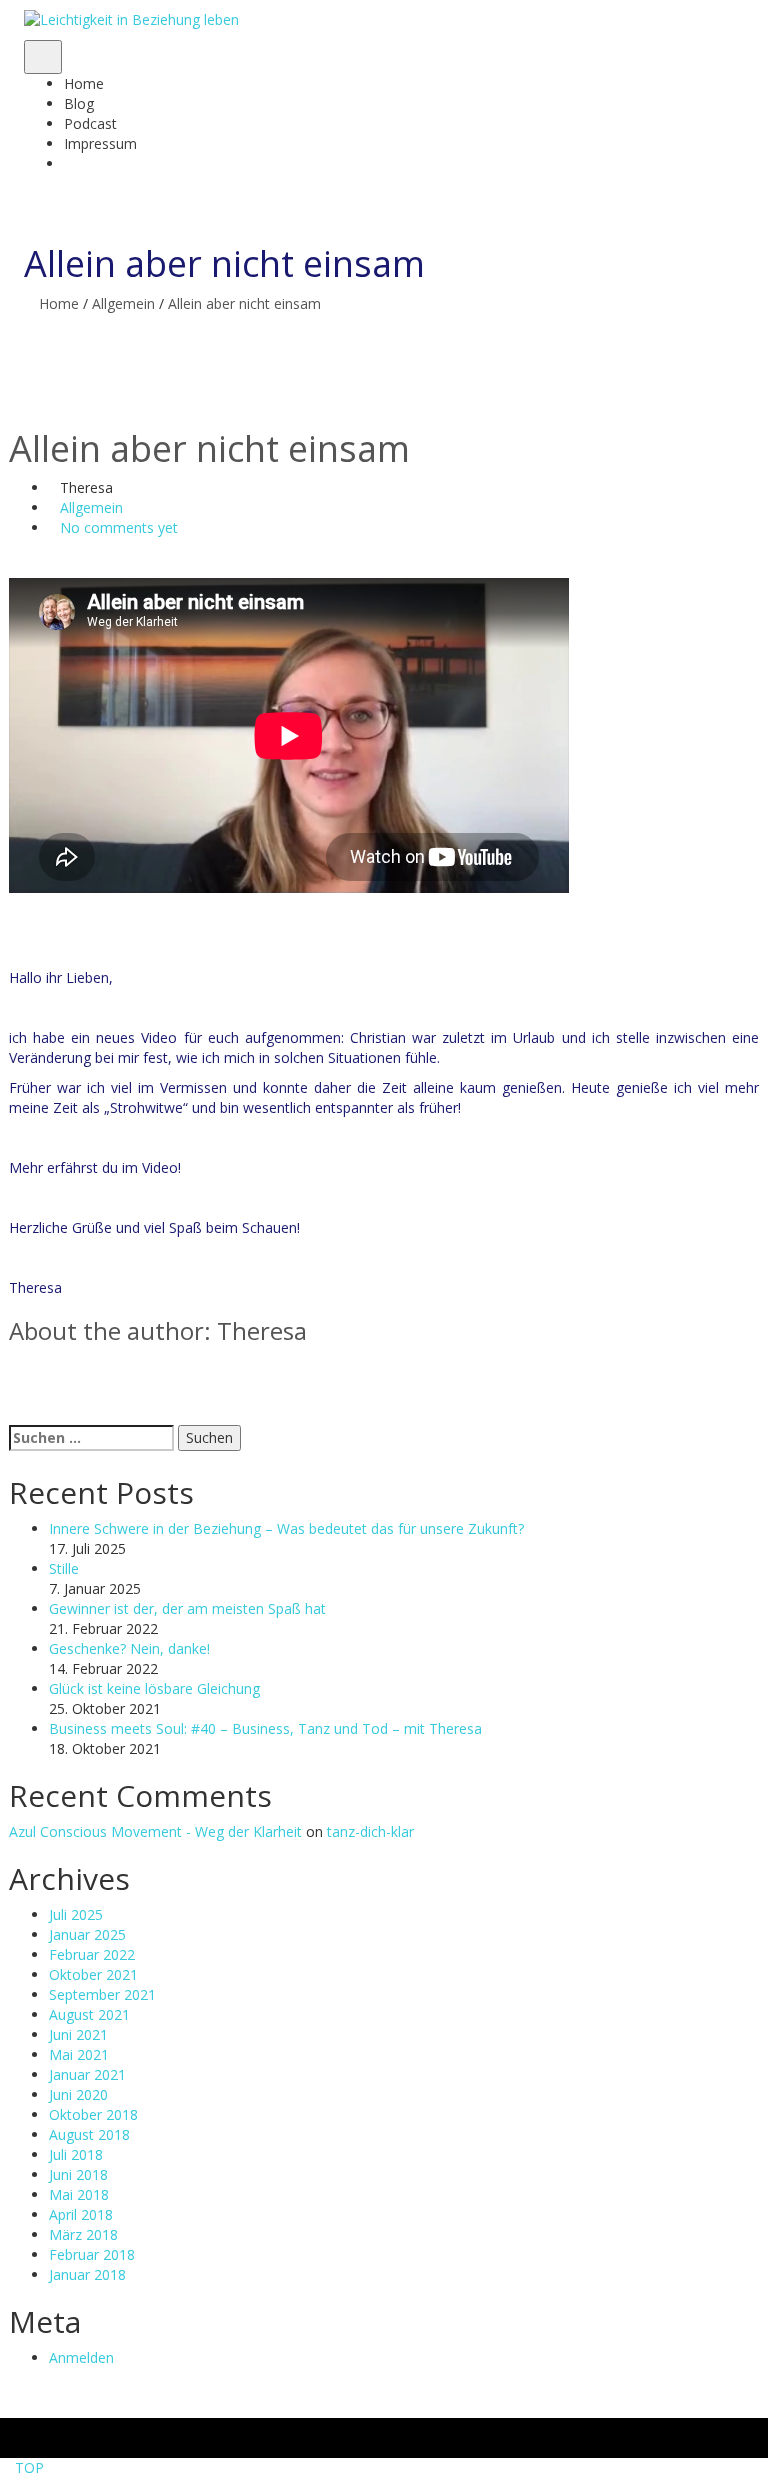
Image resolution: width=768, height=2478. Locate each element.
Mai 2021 (79, 2054)
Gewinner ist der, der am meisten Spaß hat (187, 1608)
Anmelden (81, 2357)
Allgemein (123, 303)
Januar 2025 (87, 1934)
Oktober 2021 (93, 1974)
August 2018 (89, 2134)
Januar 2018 (87, 2274)
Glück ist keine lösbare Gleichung (154, 1688)
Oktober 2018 (93, 2114)
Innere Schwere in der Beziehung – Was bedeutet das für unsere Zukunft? (286, 1528)
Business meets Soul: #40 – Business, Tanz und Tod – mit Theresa (265, 1728)
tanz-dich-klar (370, 1831)
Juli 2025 (76, 1914)
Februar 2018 (92, 2254)
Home (59, 303)
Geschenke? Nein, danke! (129, 1648)
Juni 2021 (78, 2034)
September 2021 (102, 1994)
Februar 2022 (92, 1954)
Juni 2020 (78, 2094)
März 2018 (83, 2234)
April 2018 (81, 2214)
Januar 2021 (87, 2074)
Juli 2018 (76, 2154)
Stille (64, 1568)
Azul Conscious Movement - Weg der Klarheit (157, 1831)
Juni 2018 (78, 2174)
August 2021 (89, 2014)
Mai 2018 (79, 2194)
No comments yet (119, 527)
